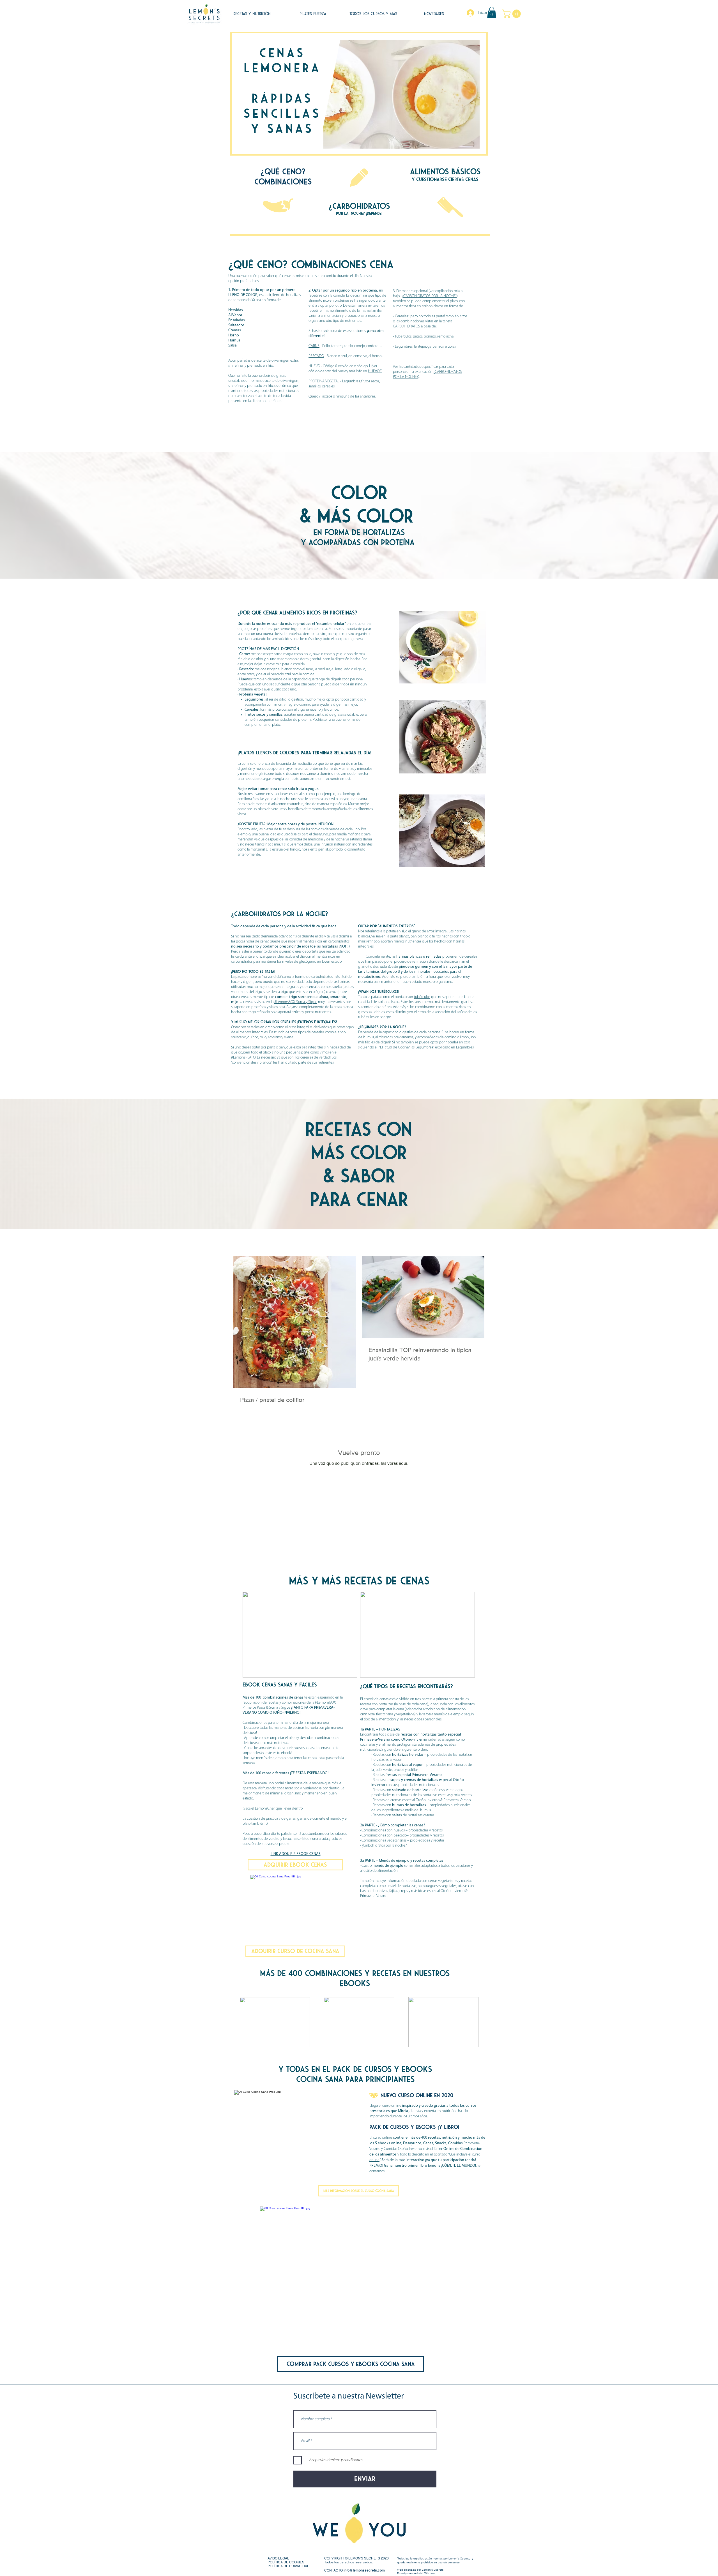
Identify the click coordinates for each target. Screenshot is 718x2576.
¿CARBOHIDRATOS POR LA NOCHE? (429, 296)
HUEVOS (375, 371)
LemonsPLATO (244, 1058)
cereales (328, 386)
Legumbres (351, 381)
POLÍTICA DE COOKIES (286, 2562)
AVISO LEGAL (278, 2558)
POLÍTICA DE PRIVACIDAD (289, 2566)
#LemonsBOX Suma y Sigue (296, 1002)
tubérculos (422, 997)
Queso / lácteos (320, 397)
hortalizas (330, 947)
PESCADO (316, 356)
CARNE (314, 346)
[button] (492, 12)
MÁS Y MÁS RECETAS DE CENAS (359, 1581)
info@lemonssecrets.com (364, 2570)
